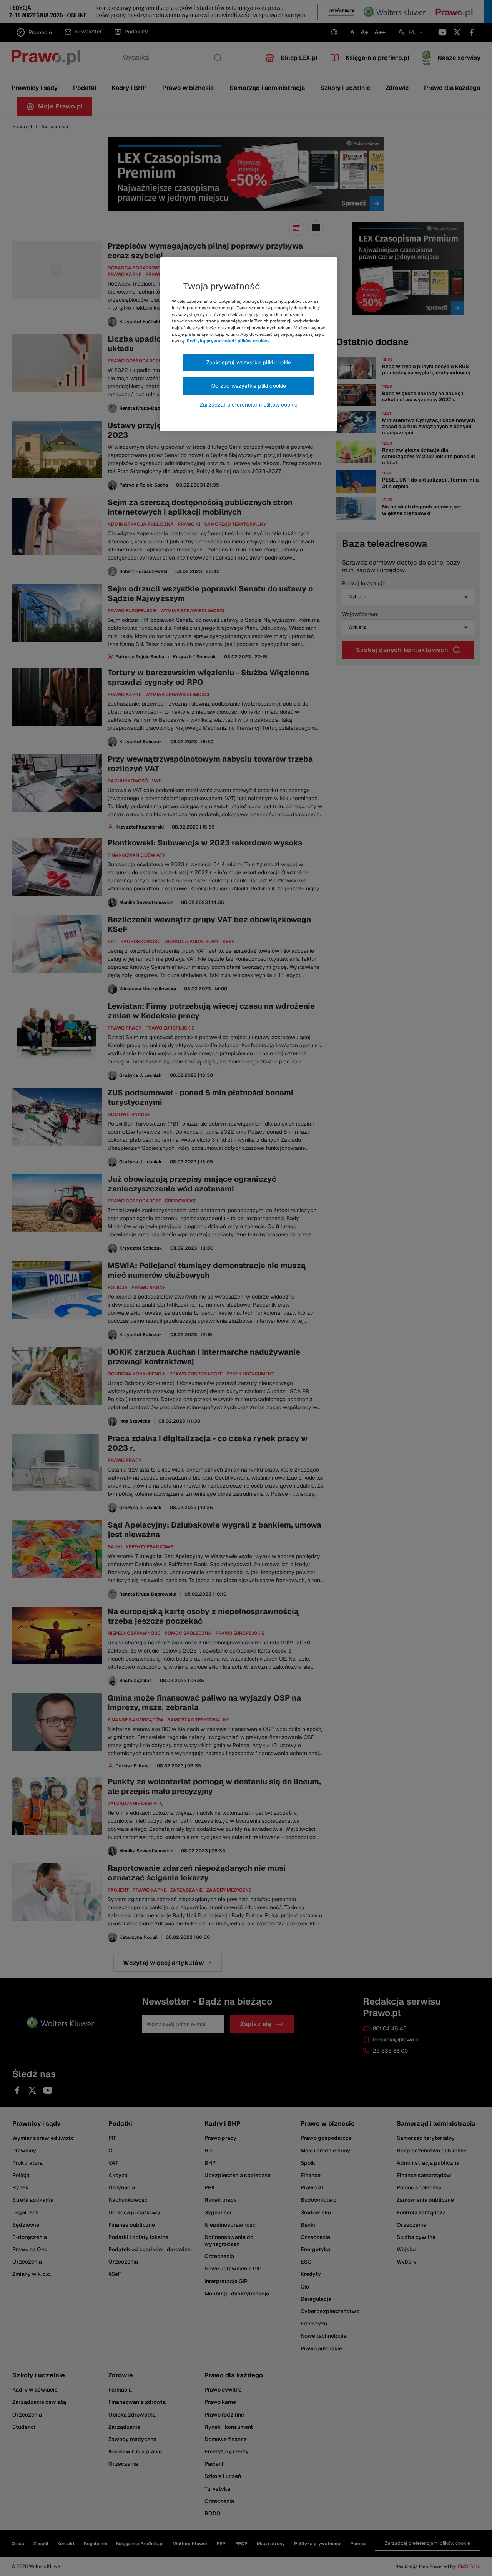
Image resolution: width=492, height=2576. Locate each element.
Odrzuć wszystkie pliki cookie (249, 386)
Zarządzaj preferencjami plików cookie (249, 405)
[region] (249, 344)
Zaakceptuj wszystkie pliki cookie (249, 362)
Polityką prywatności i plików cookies (228, 341)
